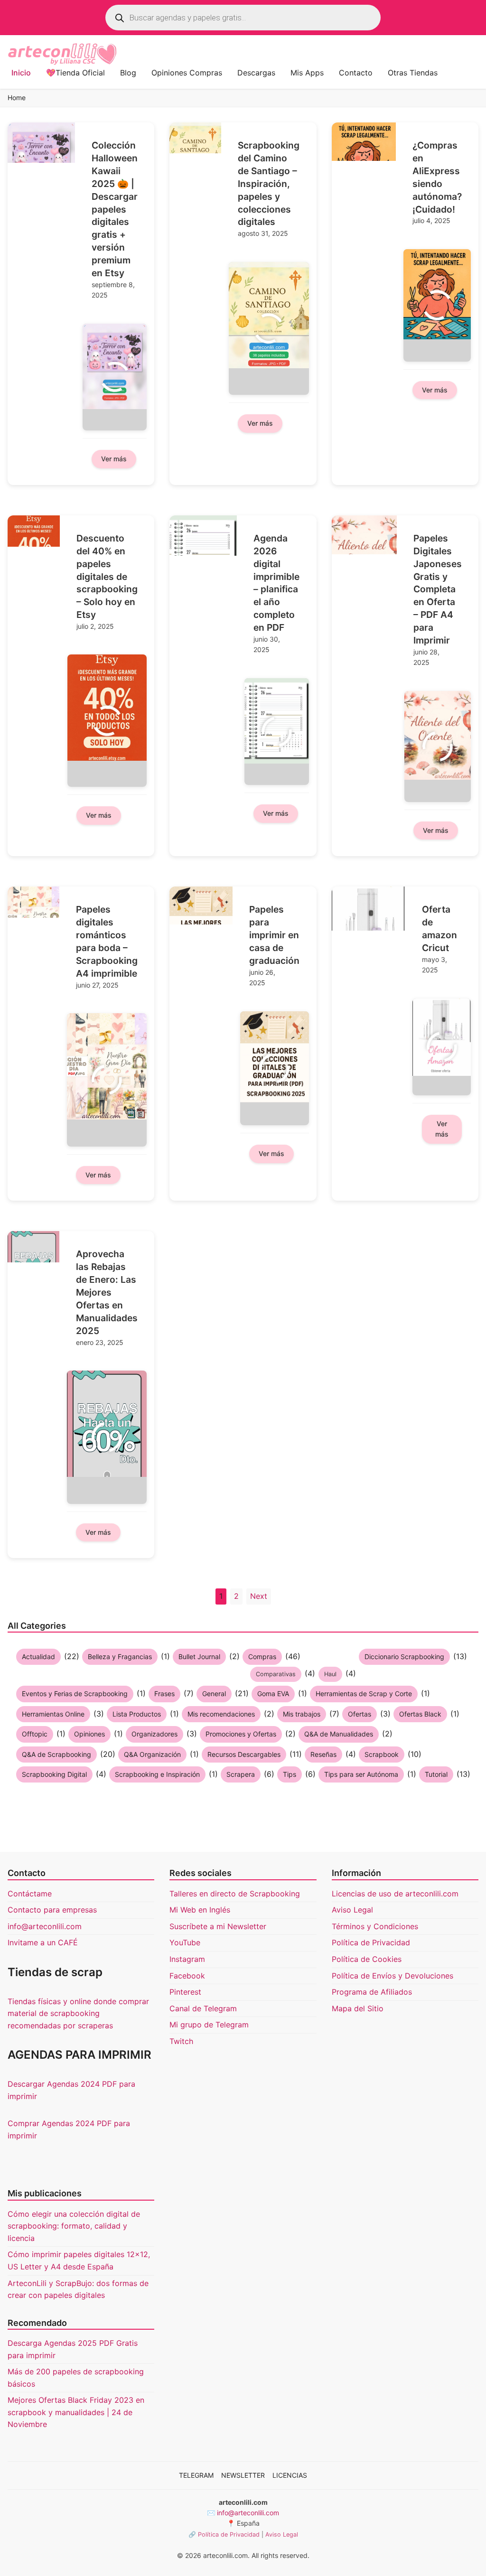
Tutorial (436, 1774)
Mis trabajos (302, 1714)
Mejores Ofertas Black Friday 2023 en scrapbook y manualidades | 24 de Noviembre (76, 2412)
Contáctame (30, 1894)
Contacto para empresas (52, 1910)
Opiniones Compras (187, 73)
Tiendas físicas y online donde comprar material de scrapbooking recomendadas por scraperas (78, 2013)
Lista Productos (137, 1714)
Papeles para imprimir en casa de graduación (274, 935)
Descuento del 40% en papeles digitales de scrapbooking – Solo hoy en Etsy (107, 576)
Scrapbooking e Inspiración (157, 1774)
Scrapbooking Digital (54, 1774)
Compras (262, 1657)
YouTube (185, 1942)
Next (259, 1596)
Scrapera (241, 1774)
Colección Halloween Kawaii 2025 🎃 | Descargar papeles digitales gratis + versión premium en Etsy (115, 209)
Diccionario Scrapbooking (404, 1657)
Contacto (356, 73)
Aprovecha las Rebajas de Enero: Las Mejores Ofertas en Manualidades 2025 (107, 1292)
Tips (290, 1774)
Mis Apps (307, 73)
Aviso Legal (352, 1910)
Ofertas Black (420, 1714)
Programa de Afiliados (372, 1992)
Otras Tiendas (413, 73)
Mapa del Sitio (358, 2008)
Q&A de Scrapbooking (56, 1754)
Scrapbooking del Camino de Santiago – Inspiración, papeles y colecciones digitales (269, 183)
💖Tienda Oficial (75, 73)
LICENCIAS (290, 2475)
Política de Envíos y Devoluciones (393, 1976)
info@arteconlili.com (45, 1926)
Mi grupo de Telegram (209, 2025)
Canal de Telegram (203, 2008)
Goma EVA (273, 1694)
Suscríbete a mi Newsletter (218, 1926)
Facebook (187, 1976)
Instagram (187, 1959)
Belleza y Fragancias (120, 1657)
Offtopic (35, 1734)
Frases (164, 1694)
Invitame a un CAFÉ (43, 1942)
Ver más (114, 459)
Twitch (181, 2041)
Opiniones (89, 1734)
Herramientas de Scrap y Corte (364, 1694)
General (214, 1694)
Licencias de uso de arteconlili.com (395, 1894)
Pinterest (185, 1992)
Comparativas (276, 1674)
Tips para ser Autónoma (361, 1774)
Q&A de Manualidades (339, 1734)
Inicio (21, 73)
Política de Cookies (367, 1959)
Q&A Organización (152, 1754)
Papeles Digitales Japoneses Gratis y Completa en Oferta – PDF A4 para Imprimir (438, 589)
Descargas (256, 73)
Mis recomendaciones (221, 1714)
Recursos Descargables (244, 1754)
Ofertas (360, 1714)
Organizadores (154, 1734)
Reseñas (323, 1754)
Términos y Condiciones (375, 1926)
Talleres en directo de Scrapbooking (235, 1894)
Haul (330, 1674)
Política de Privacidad (371, 1942)
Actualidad (38, 1657)
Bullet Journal (199, 1657)
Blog (128, 73)
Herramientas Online (53, 1714)
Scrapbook (382, 1754)
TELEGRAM (196, 2475)
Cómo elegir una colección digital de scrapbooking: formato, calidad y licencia (74, 2226)
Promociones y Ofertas (241, 1734)
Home (17, 98)
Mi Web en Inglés (200, 1910)
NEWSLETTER (243, 2475)
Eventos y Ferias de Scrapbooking (75, 1694)
